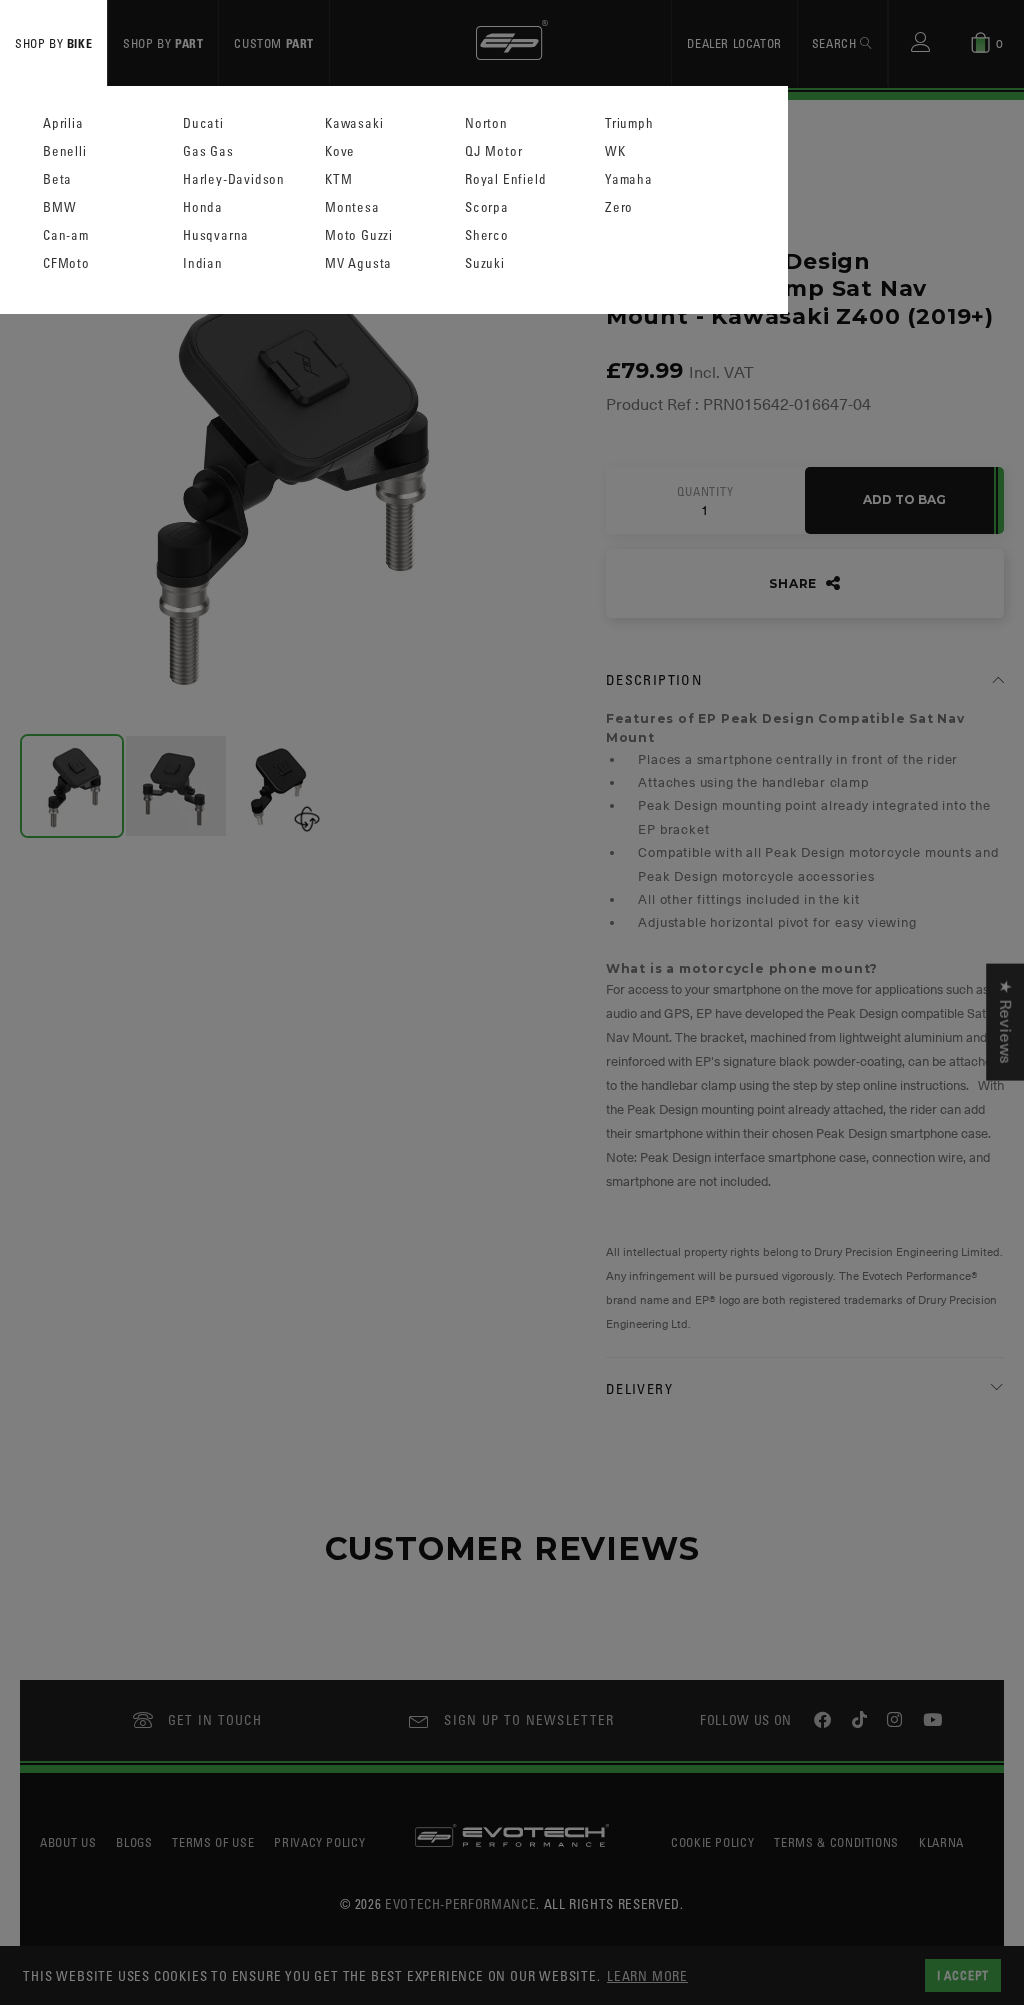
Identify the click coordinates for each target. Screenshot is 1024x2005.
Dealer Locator (734, 43)
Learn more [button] (647, 1975)
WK (615, 151)
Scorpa (487, 207)
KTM (338, 179)
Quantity (705, 492)
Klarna (941, 1842)
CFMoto (66, 263)
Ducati (203, 123)
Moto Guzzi (359, 235)
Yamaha (629, 179)
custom (274, 43)
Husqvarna (216, 235)
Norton (486, 123)
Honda (203, 207)
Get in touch (215, 1719)
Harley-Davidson (234, 179)
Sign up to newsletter (529, 1719)
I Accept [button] (963, 1975)
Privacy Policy (319, 1842)
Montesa (352, 207)
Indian (203, 263)
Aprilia (63, 123)
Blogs (134, 1842)
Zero (619, 207)
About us (68, 1842)
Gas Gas (208, 151)
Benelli (65, 151)
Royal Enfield (505, 179)
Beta (57, 179)
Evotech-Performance (460, 1903)
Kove (340, 151)
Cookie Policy (712, 1842)
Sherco (487, 235)
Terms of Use (213, 1842)
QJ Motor (493, 151)
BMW (59, 207)
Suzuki (485, 263)
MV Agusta (358, 263)
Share (795, 583)
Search (836, 43)
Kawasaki (354, 123)
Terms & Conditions (836, 1842)
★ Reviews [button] (1005, 1021)
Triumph (629, 123)
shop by (53, 43)
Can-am (66, 235)
